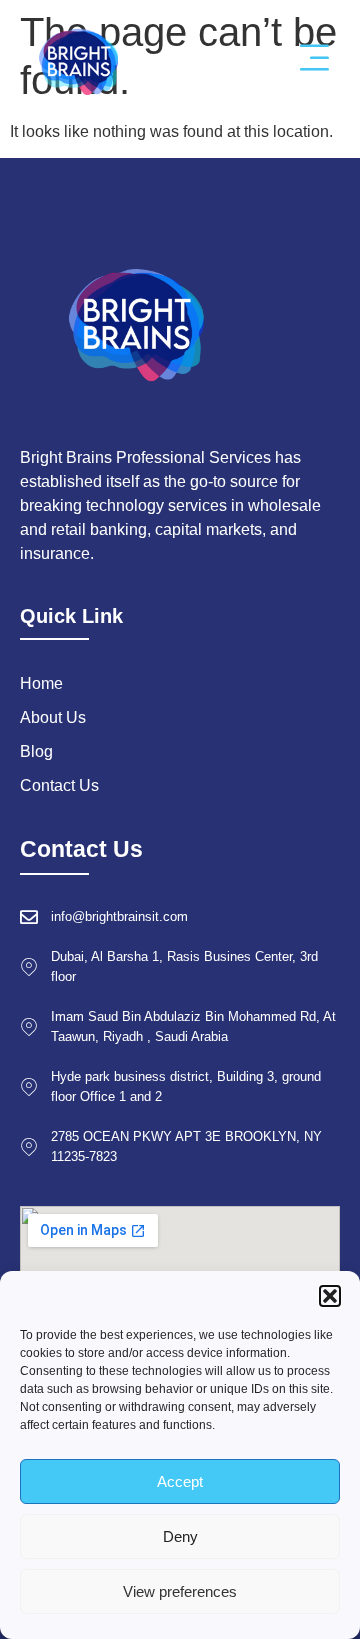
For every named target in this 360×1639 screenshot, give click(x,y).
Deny (180, 1536)
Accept (180, 1481)
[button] (330, 1296)
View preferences (180, 1591)
